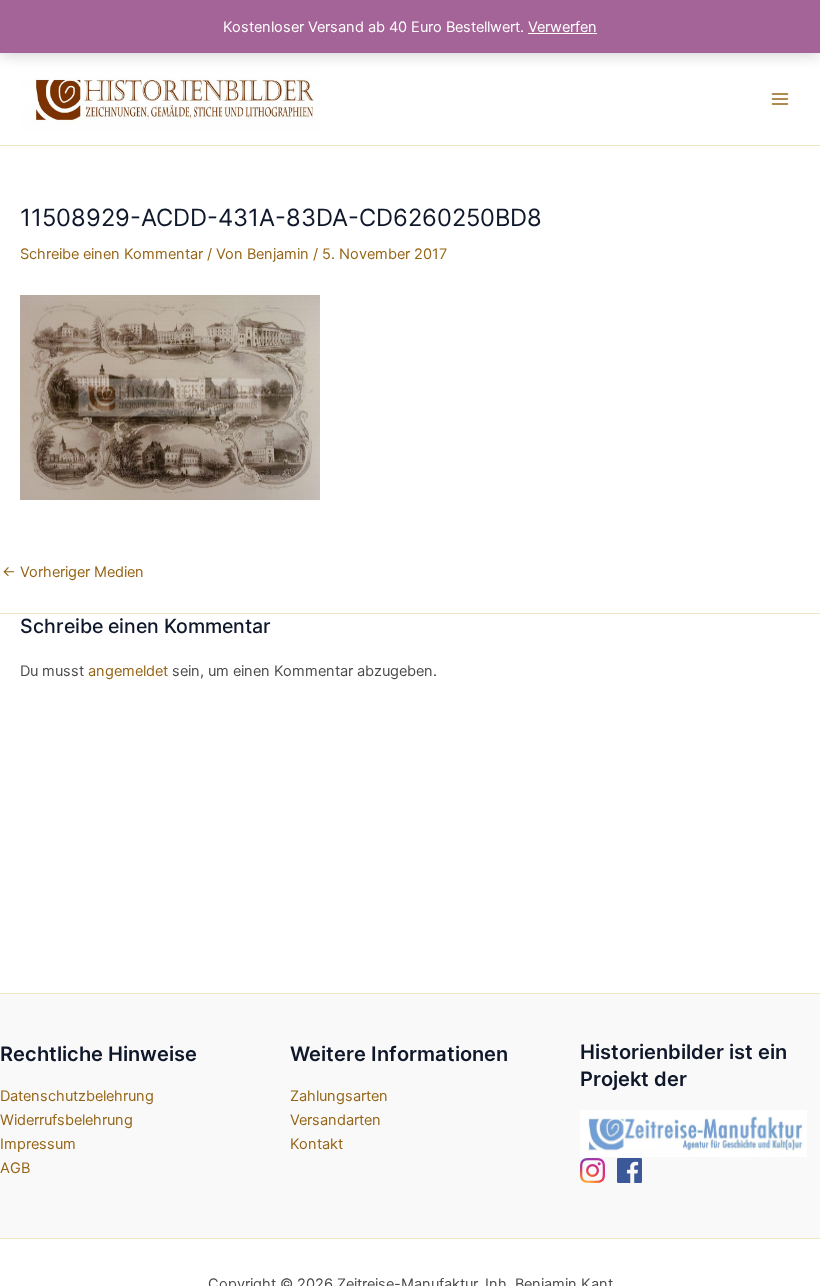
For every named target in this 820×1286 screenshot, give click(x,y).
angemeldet (128, 671)
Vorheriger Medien (73, 572)
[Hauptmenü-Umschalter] (780, 99)
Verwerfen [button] (562, 27)
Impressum (38, 1144)
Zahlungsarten (339, 1096)
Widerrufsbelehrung (66, 1120)
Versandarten (335, 1120)
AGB (15, 1168)
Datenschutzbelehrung (77, 1096)
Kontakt (316, 1144)
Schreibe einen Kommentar (111, 254)
